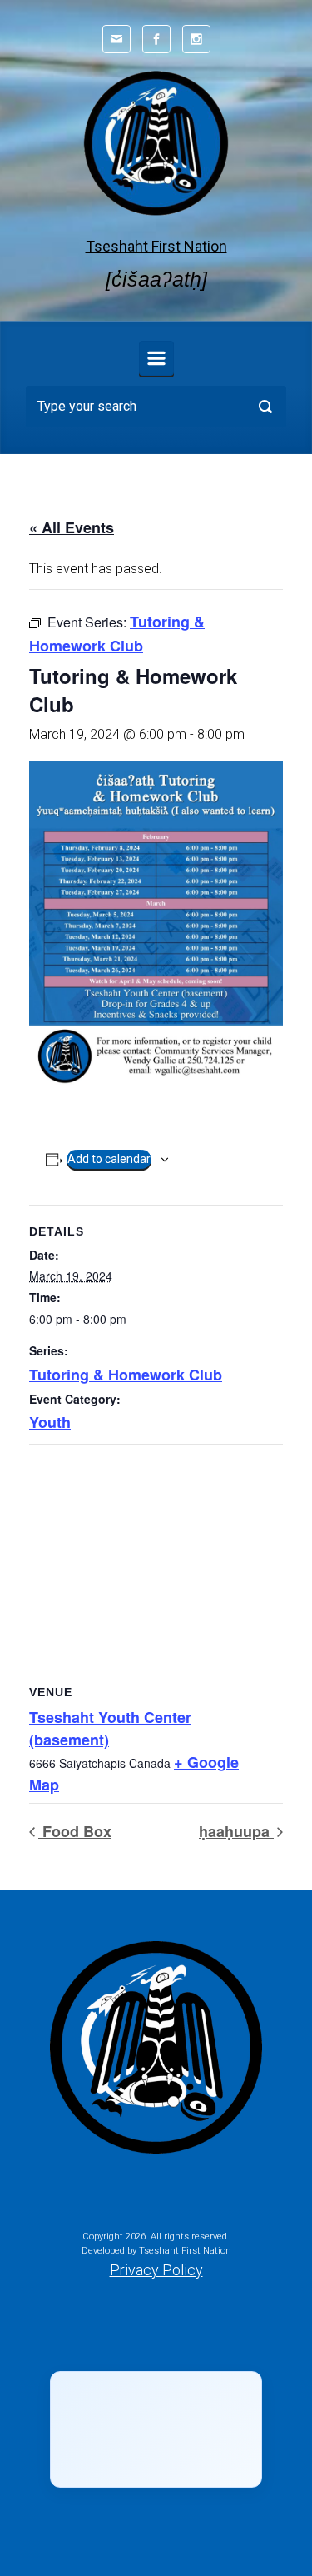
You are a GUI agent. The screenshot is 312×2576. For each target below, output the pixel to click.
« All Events (72, 527)
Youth (50, 1422)
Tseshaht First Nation (156, 246)
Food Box (75, 1831)
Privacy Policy (156, 2270)
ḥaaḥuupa (236, 1831)
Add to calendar (109, 1159)
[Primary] (156, 358)
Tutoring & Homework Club (126, 1375)
